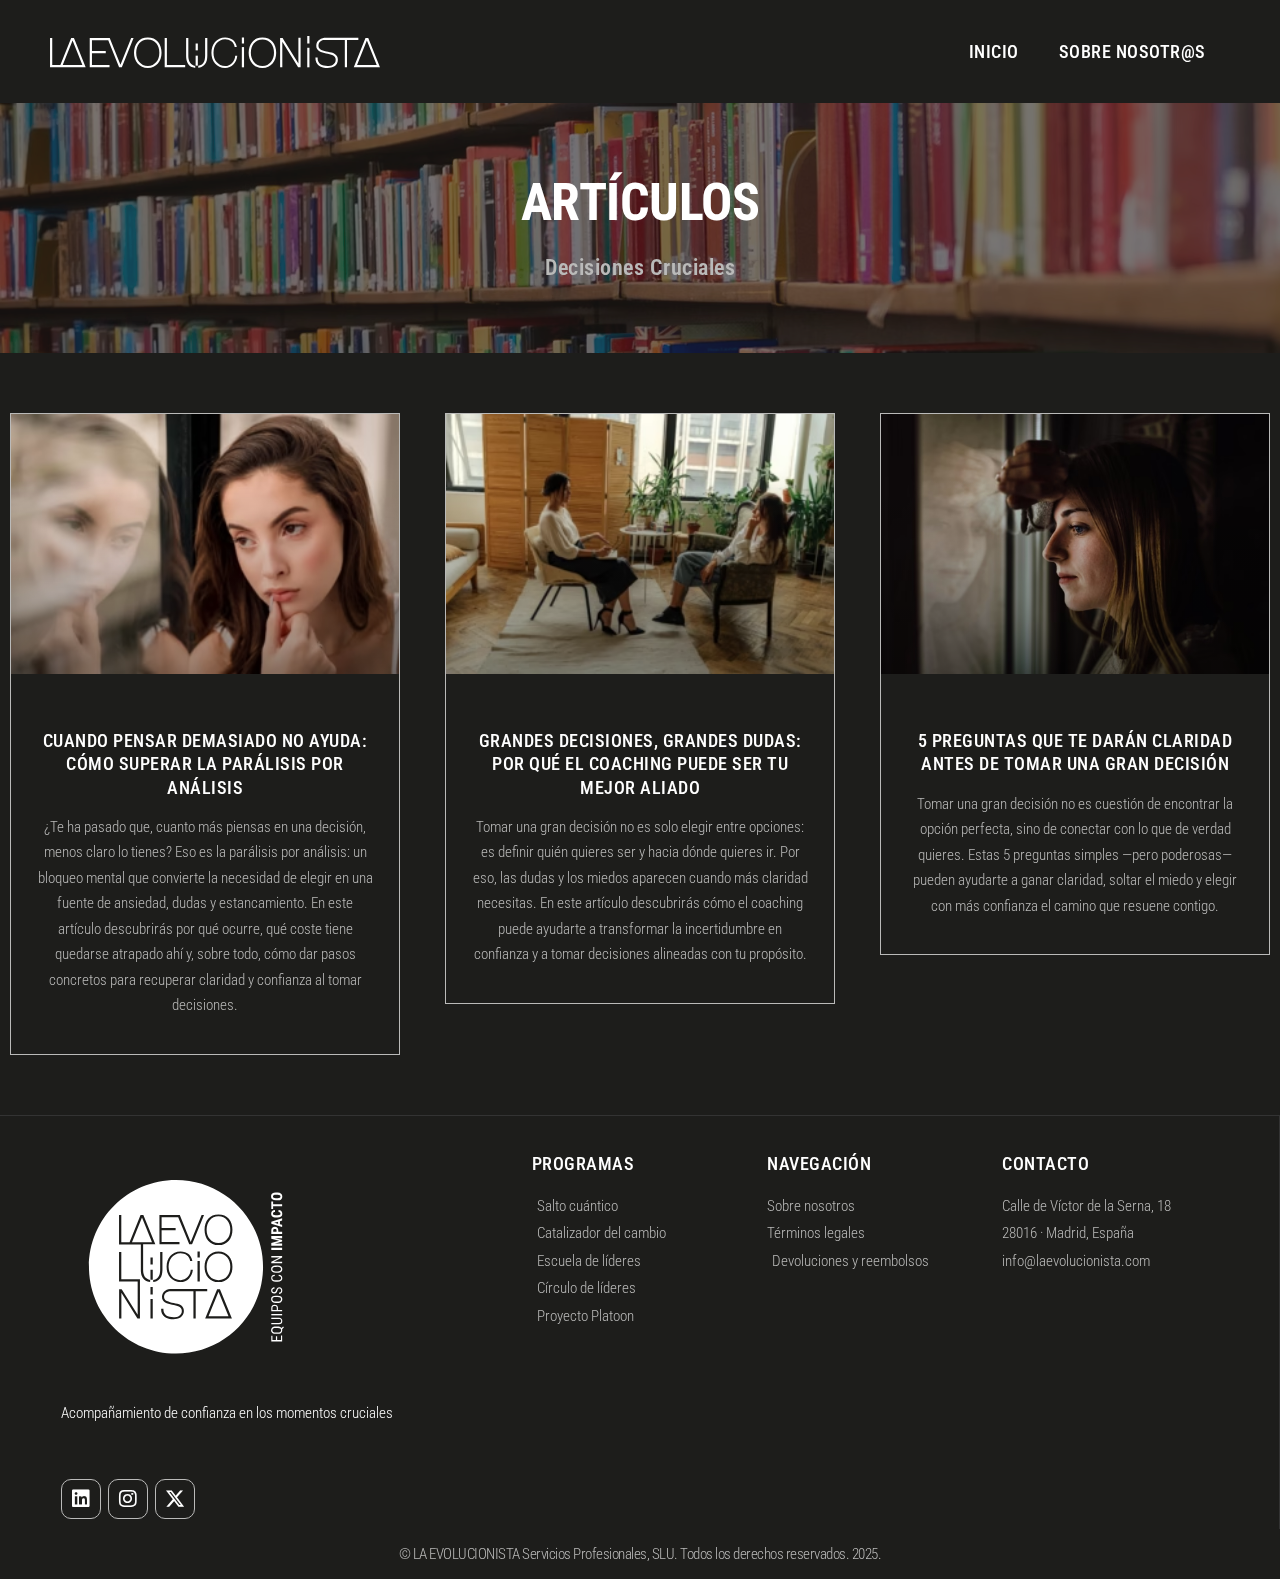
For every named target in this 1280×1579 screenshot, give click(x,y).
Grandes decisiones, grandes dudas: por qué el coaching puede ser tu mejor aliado (640, 764)
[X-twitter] (175, 1499)
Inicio (994, 51)
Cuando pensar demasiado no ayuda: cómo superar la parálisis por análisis (205, 764)
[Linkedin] (81, 1499)
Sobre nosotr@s (1132, 51)
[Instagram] (128, 1499)
